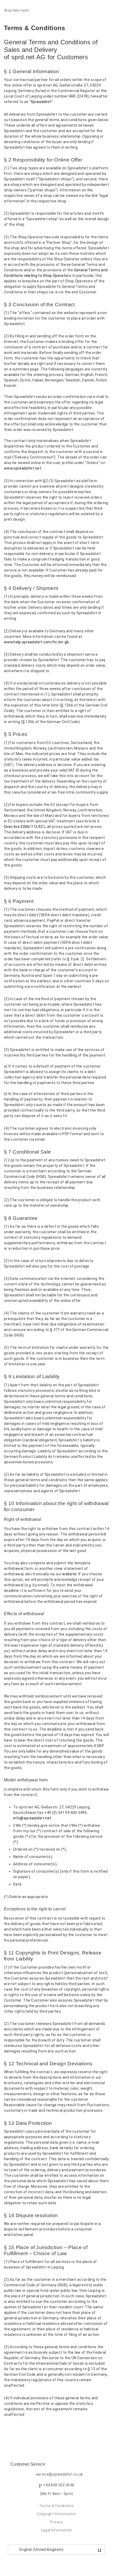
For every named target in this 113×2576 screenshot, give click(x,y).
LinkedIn (26, 2428)
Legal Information (56, 2530)
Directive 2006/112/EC (24, 827)
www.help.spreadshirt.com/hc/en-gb (37, 642)
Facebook (8, 2428)
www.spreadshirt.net (22, 468)
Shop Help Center (17, 10)
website (69, 1574)
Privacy (56, 2522)
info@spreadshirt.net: (33, 1818)
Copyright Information (56, 2514)
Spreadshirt (41, 102)
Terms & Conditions (57, 2506)
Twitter (17, 2428)
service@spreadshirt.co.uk (59, 2474)
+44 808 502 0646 (59, 2485)
